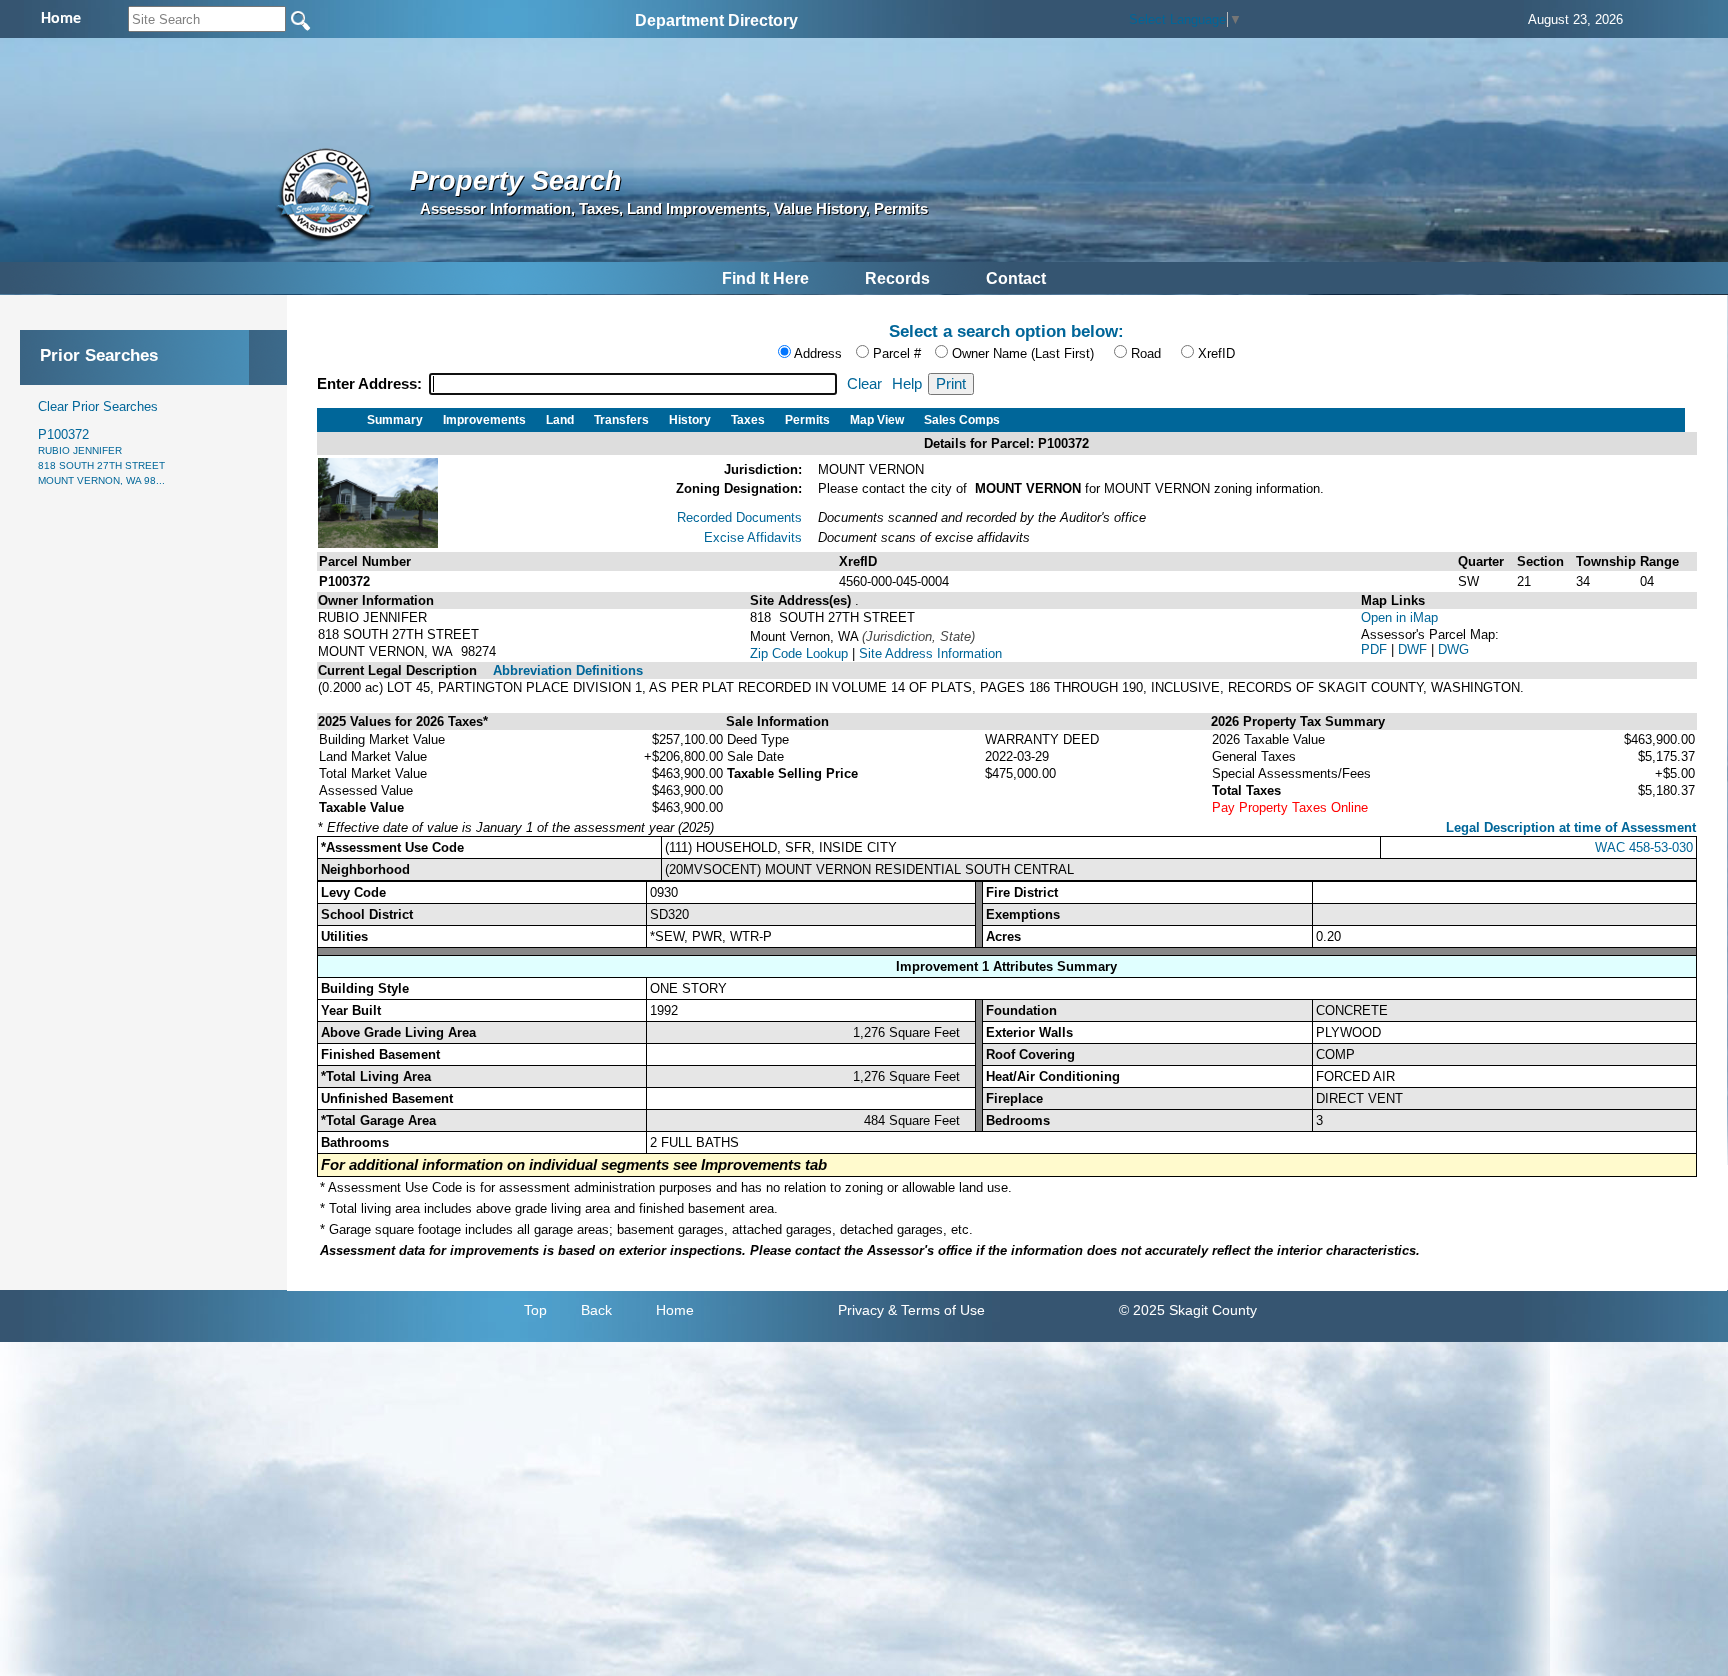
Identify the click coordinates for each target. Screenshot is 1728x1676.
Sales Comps (962, 420)
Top (535, 1310)
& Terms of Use (936, 1310)
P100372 (101, 456)
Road (1146, 353)
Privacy (861, 1310)
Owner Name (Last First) (1023, 353)
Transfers (621, 420)
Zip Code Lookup (799, 653)
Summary (395, 420)
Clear (864, 384)
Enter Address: (371, 384)
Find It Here (765, 278)
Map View (877, 420)
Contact (1016, 278)
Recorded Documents (739, 517)
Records (897, 278)
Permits (807, 420)
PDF (1376, 649)
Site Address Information (930, 653)
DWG (1453, 649)
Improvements (484, 420)
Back (596, 1310)
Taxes (748, 420)
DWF (1414, 649)
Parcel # (897, 353)
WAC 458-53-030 (1644, 847)
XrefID (1216, 353)
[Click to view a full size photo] (378, 543)
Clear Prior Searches (98, 406)
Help (907, 384)
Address (818, 353)
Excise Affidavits (753, 537)
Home (675, 1310)
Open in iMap (1399, 617)
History (690, 420)
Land (560, 420)
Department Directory (716, 20)
